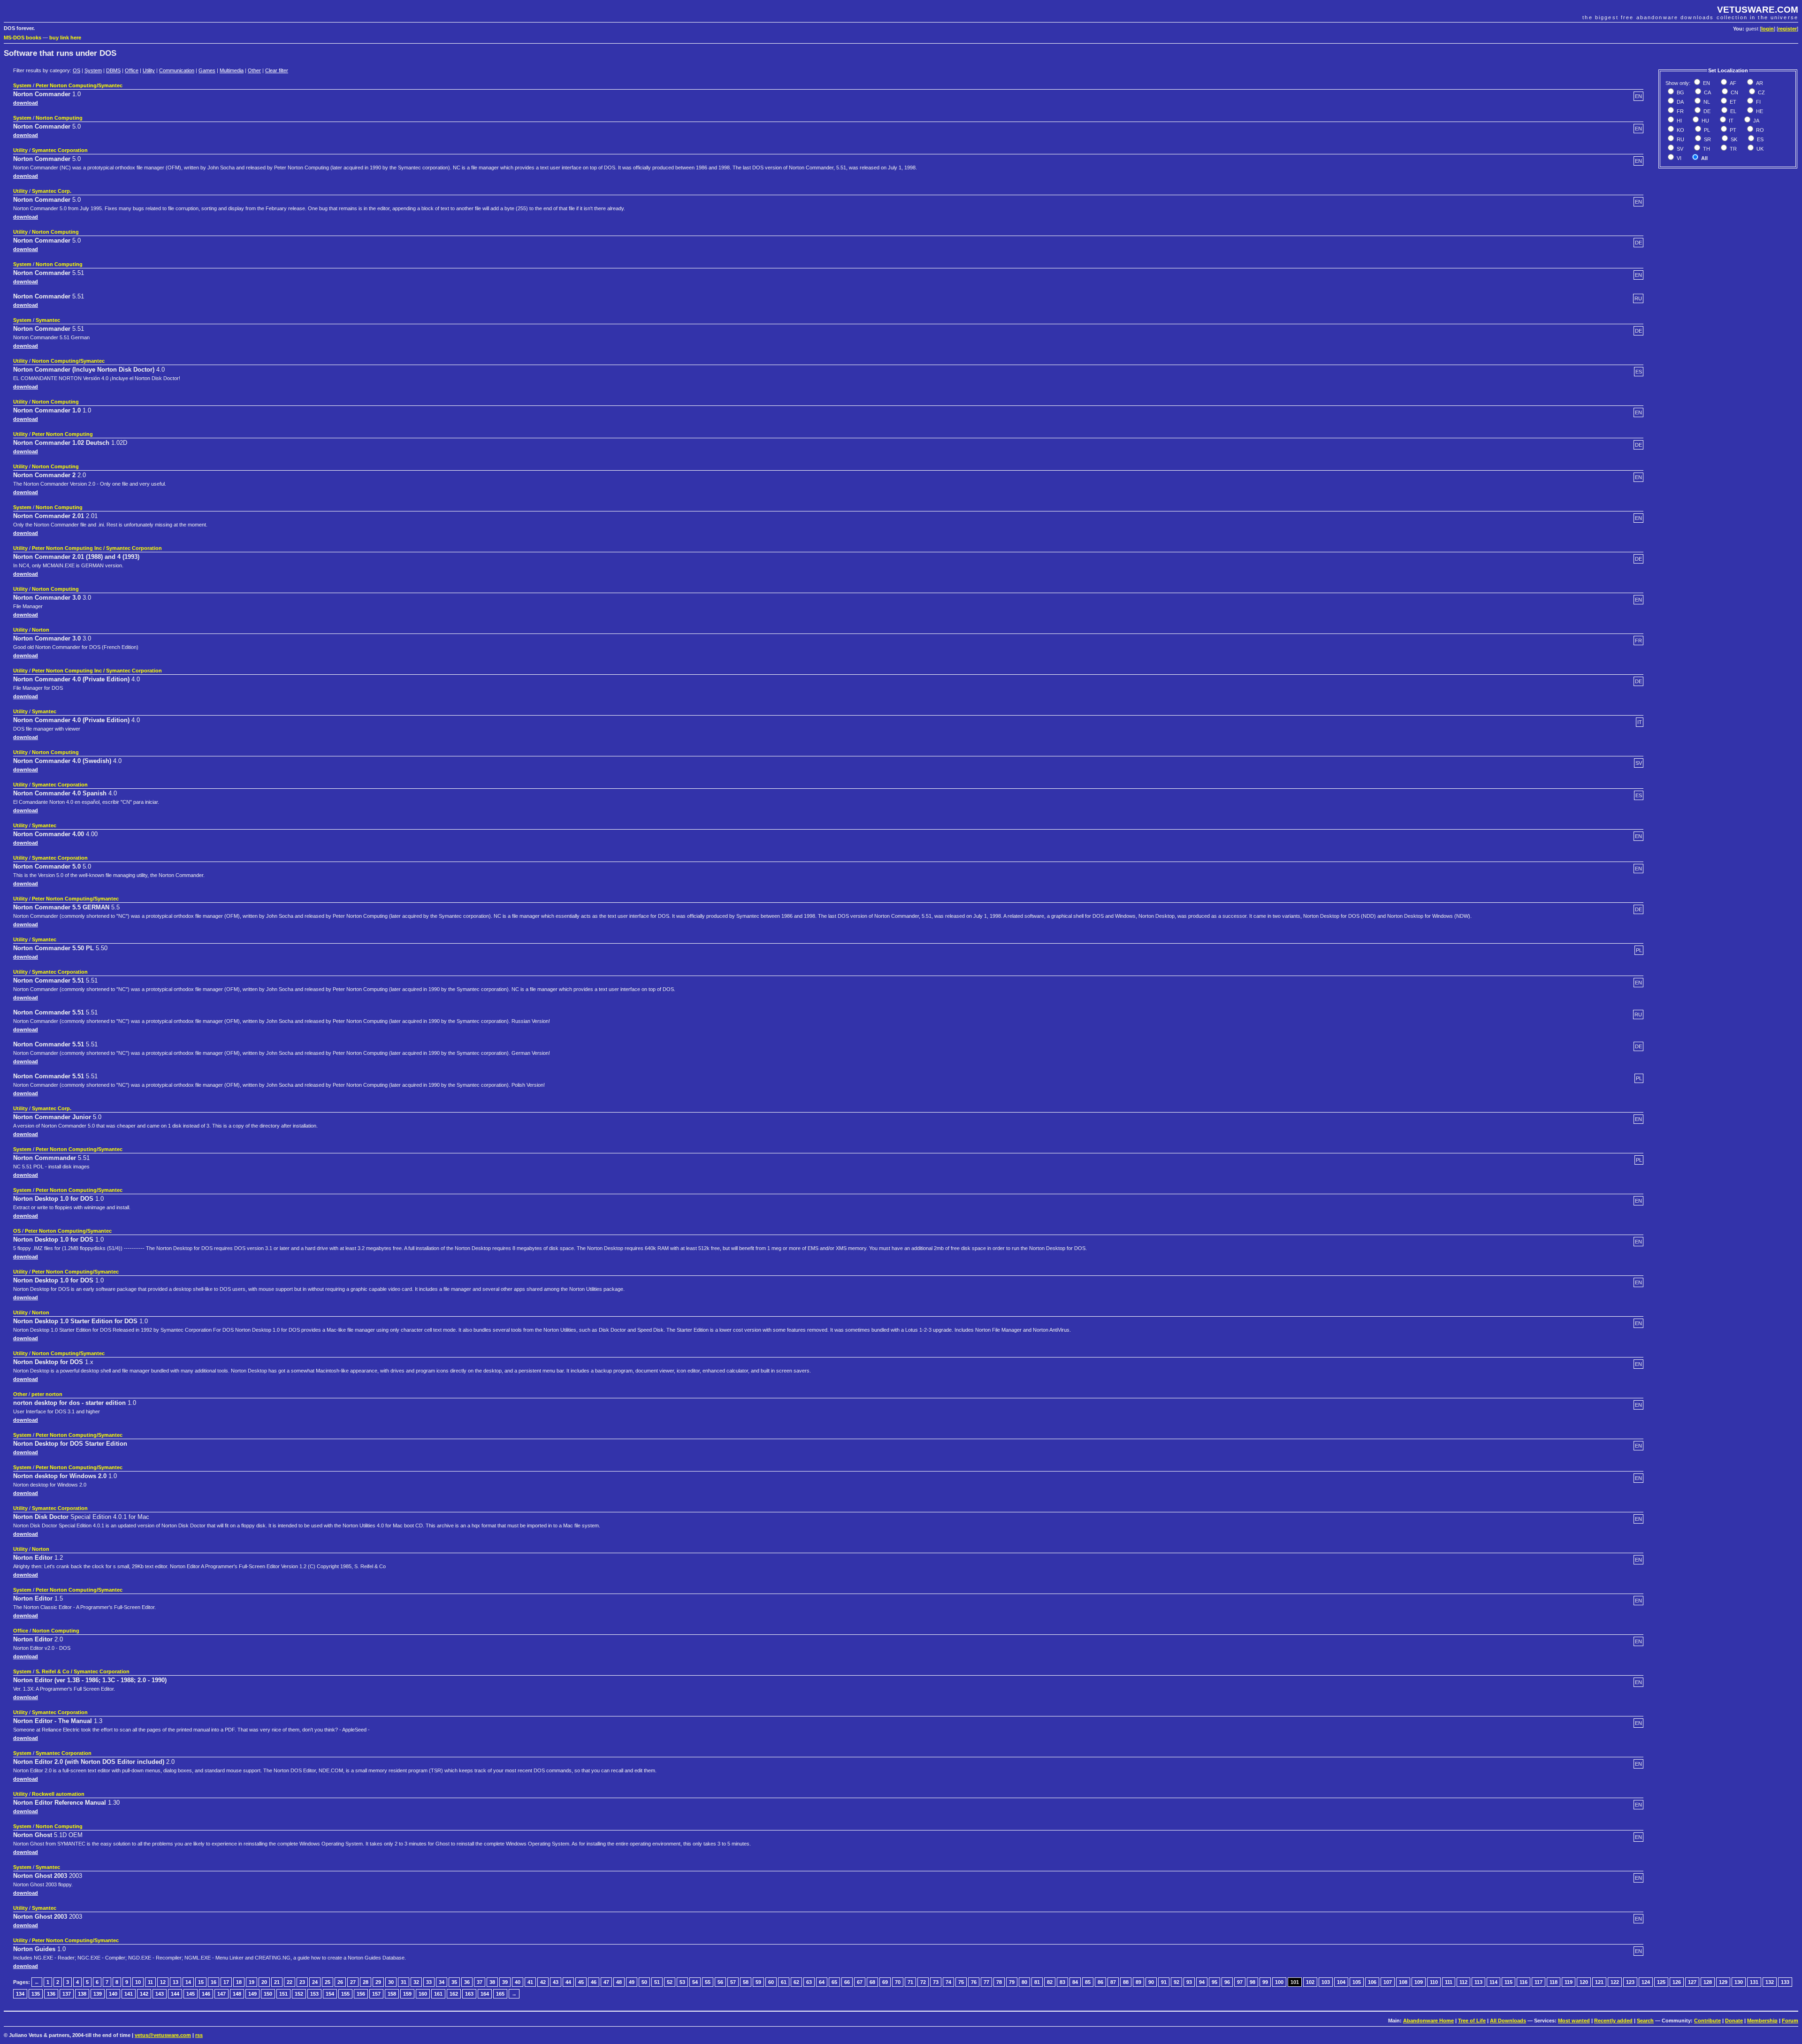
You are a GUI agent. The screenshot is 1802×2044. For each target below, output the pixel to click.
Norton (41, 630)
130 (1739, 1982)
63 (809, 1982)
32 (416, 1982)
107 (1388, 1982)
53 (682, 1982)
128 (1708, 1982)
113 (1478, 1982)
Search (1645, 2021)
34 (442, 1982)
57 (733, 1982)
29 (378, 1982)
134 (20, 1994)
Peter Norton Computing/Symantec (79, 85)
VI (1678, 158)
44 (568, 1982)
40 (518, 1982)
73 (936, 1982)
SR (1707, 139)
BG (1680, 92)
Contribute (1707, 2021)
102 (1310, 1982)
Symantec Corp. (52, 191)
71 (910, 1982)
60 (771, 1982)
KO (1680, 130)
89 (1138, 1982)
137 (67, 1994)
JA (1756, 121)
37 (480, 1982)
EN (1706, 83)
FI (1758, 102)
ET (1732, 102)
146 (206, 1994)
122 (1615, 1982)
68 (872, 1982)
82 (1050, 1982)
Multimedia (232, 70)
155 (345, 1994)
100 (1279, 1982)
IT (1730, 121)
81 (1037, 1982)
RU (1680, 139)
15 (201, 1982)
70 (898, 1982)
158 (392, 1994)
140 (113, 1994)
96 (1227, 1982)
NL (1706, 102)
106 (1372, 1982)
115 (1508, 1982)
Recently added (1613, 2021)
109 (1419, 1982)
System (93, 70)
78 (999, 1982)
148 (237, 1994)
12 (163, 1982)
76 (974, 1982)
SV (1679, 149)
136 (51, 1994)
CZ (1761, 92)
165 (500, 1994)
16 (214, 1982)
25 (328, 1982)
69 (885, 1982)
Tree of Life (1472, 2021)
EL (1733, 111)
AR (1759, 83)
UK (1759, 149)
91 (1164, 1982)
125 (1661, 1982)
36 (467, 1982)
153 (314, 1994)
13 (176, 1982)
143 (160, 1994)
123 (1630, 1982)
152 (299, 1994)
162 (454, 1994)
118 (1554, 1982)
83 (1062, 1982)
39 (505, 1982)
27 (353, 1982)
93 (1189, 1982)
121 (1599, 1982)
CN (1734, 92)
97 (1240, 1982)
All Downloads (1508, 2021)
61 (784, 1982)
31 (404, 1982)
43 (556, 1982)
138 (82, 1994)
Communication (177, 70)
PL (1706, 130)
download (26, 103)
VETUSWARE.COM (1758, 10)
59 (758, 1982)
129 (1723, 1982)
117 (1539, 1982)
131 (1754, 1982)
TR (1733, 149)
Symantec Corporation (60, 150)
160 (423, 1994)
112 (1463, 1982)
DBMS (113, 70)
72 (923, 1982)
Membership (1762, 2021)
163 (469, 1994)
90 (1151, 1982)
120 (1584, 1982)
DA (1680, 102)
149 (252, 1994)
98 (1252, 1982)
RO (1759, 130)
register (1787, 29)
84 (1075, 1982)
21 (277, 1982)
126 (1677, 1982)
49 (632, 1982)
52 (670, 1982)
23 (302, 1982)
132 (1770, 1982)
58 (746, 1982)
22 (290, 1982)
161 (438, 1994)
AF (1732, 83)
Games (207, 70)
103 (1326, 1982)
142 (144, 1994)
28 (366, 1982)
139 (98, 1994)
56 (720, 1982)
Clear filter (277, 70)
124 (1646, 1982)
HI (1679, 121)
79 (1012, 1982)
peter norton (47, 1394)
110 (1434, 1982)
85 (1088, 1982)
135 (36, 1994)
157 (376, 1994)
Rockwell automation (58, 1794)
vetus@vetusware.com (163, 2035)
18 (239, 1982)
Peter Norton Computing (62, 434)
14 (188, 1982)
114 (1493, 1982)
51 (657, 1982)
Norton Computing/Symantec (68, 361)
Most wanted (1574, 2021)
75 (961, 1982)
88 (1126, 1982)
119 (1569, 1982)
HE (1759, 111)
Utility (149, 70)
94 (1202, 1982)
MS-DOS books (23, 38)
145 (191, 1994)
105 (1357, 1982)
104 (1341, 1982)
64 (822, 1982)
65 (834, 1982)
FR (1680, 111)
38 (492, 1982)
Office (132, 70)
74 (948, 1982)
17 (226, 1982)
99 (1265, 1982)
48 (619, 1982)
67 (860, 1982)
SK (1733, 139)
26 (340, 1982)
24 (315, 1982)
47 (606, 1982)
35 (454, 1982)
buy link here (65, 38)
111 (1449, 1982)
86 (1100, 1982)
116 (1523, 1982)
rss (199, 2035)
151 (283, 1994)
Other (254, 70)
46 (594, 1982)
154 (330, 1994)
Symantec (48, 320)
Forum (1790, 2021)
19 (252, 1982)
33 (429, 1982)
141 (129, 1994)
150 (268, 1994)
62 (796, 1982)
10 (138, 1982)
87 (1113, 1982)
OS (76, 70)
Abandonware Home (1428, 2021)
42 (543, 1982)
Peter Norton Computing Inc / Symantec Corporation (97, 548)
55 (708, 1982)
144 (175, 1994)
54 (695, 1982)
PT (1732, 130)
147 (221, 1994)
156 (361, 1994)
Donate (1734, 2021)
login (1768, 29)
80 (1024, 1982)
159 (407, 1994)
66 (847, 1982)
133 (1785, 1982)
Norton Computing (59, 118)
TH (1706, 149)
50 (644, 1982)
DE (1706, 111)
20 (264, 1982)
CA (1707, 92)
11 (150, 1982)
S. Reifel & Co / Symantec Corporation (83, 1671)
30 (391, 1982)
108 (1403, 1982)
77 (986, 1982)
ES (1760, 139)
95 (1214, 1982)
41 (530, 1982)
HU (1705, 121)
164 (485, 1994)
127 (1692, 1982)
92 (1176, 1982)
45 (581, 1982)
